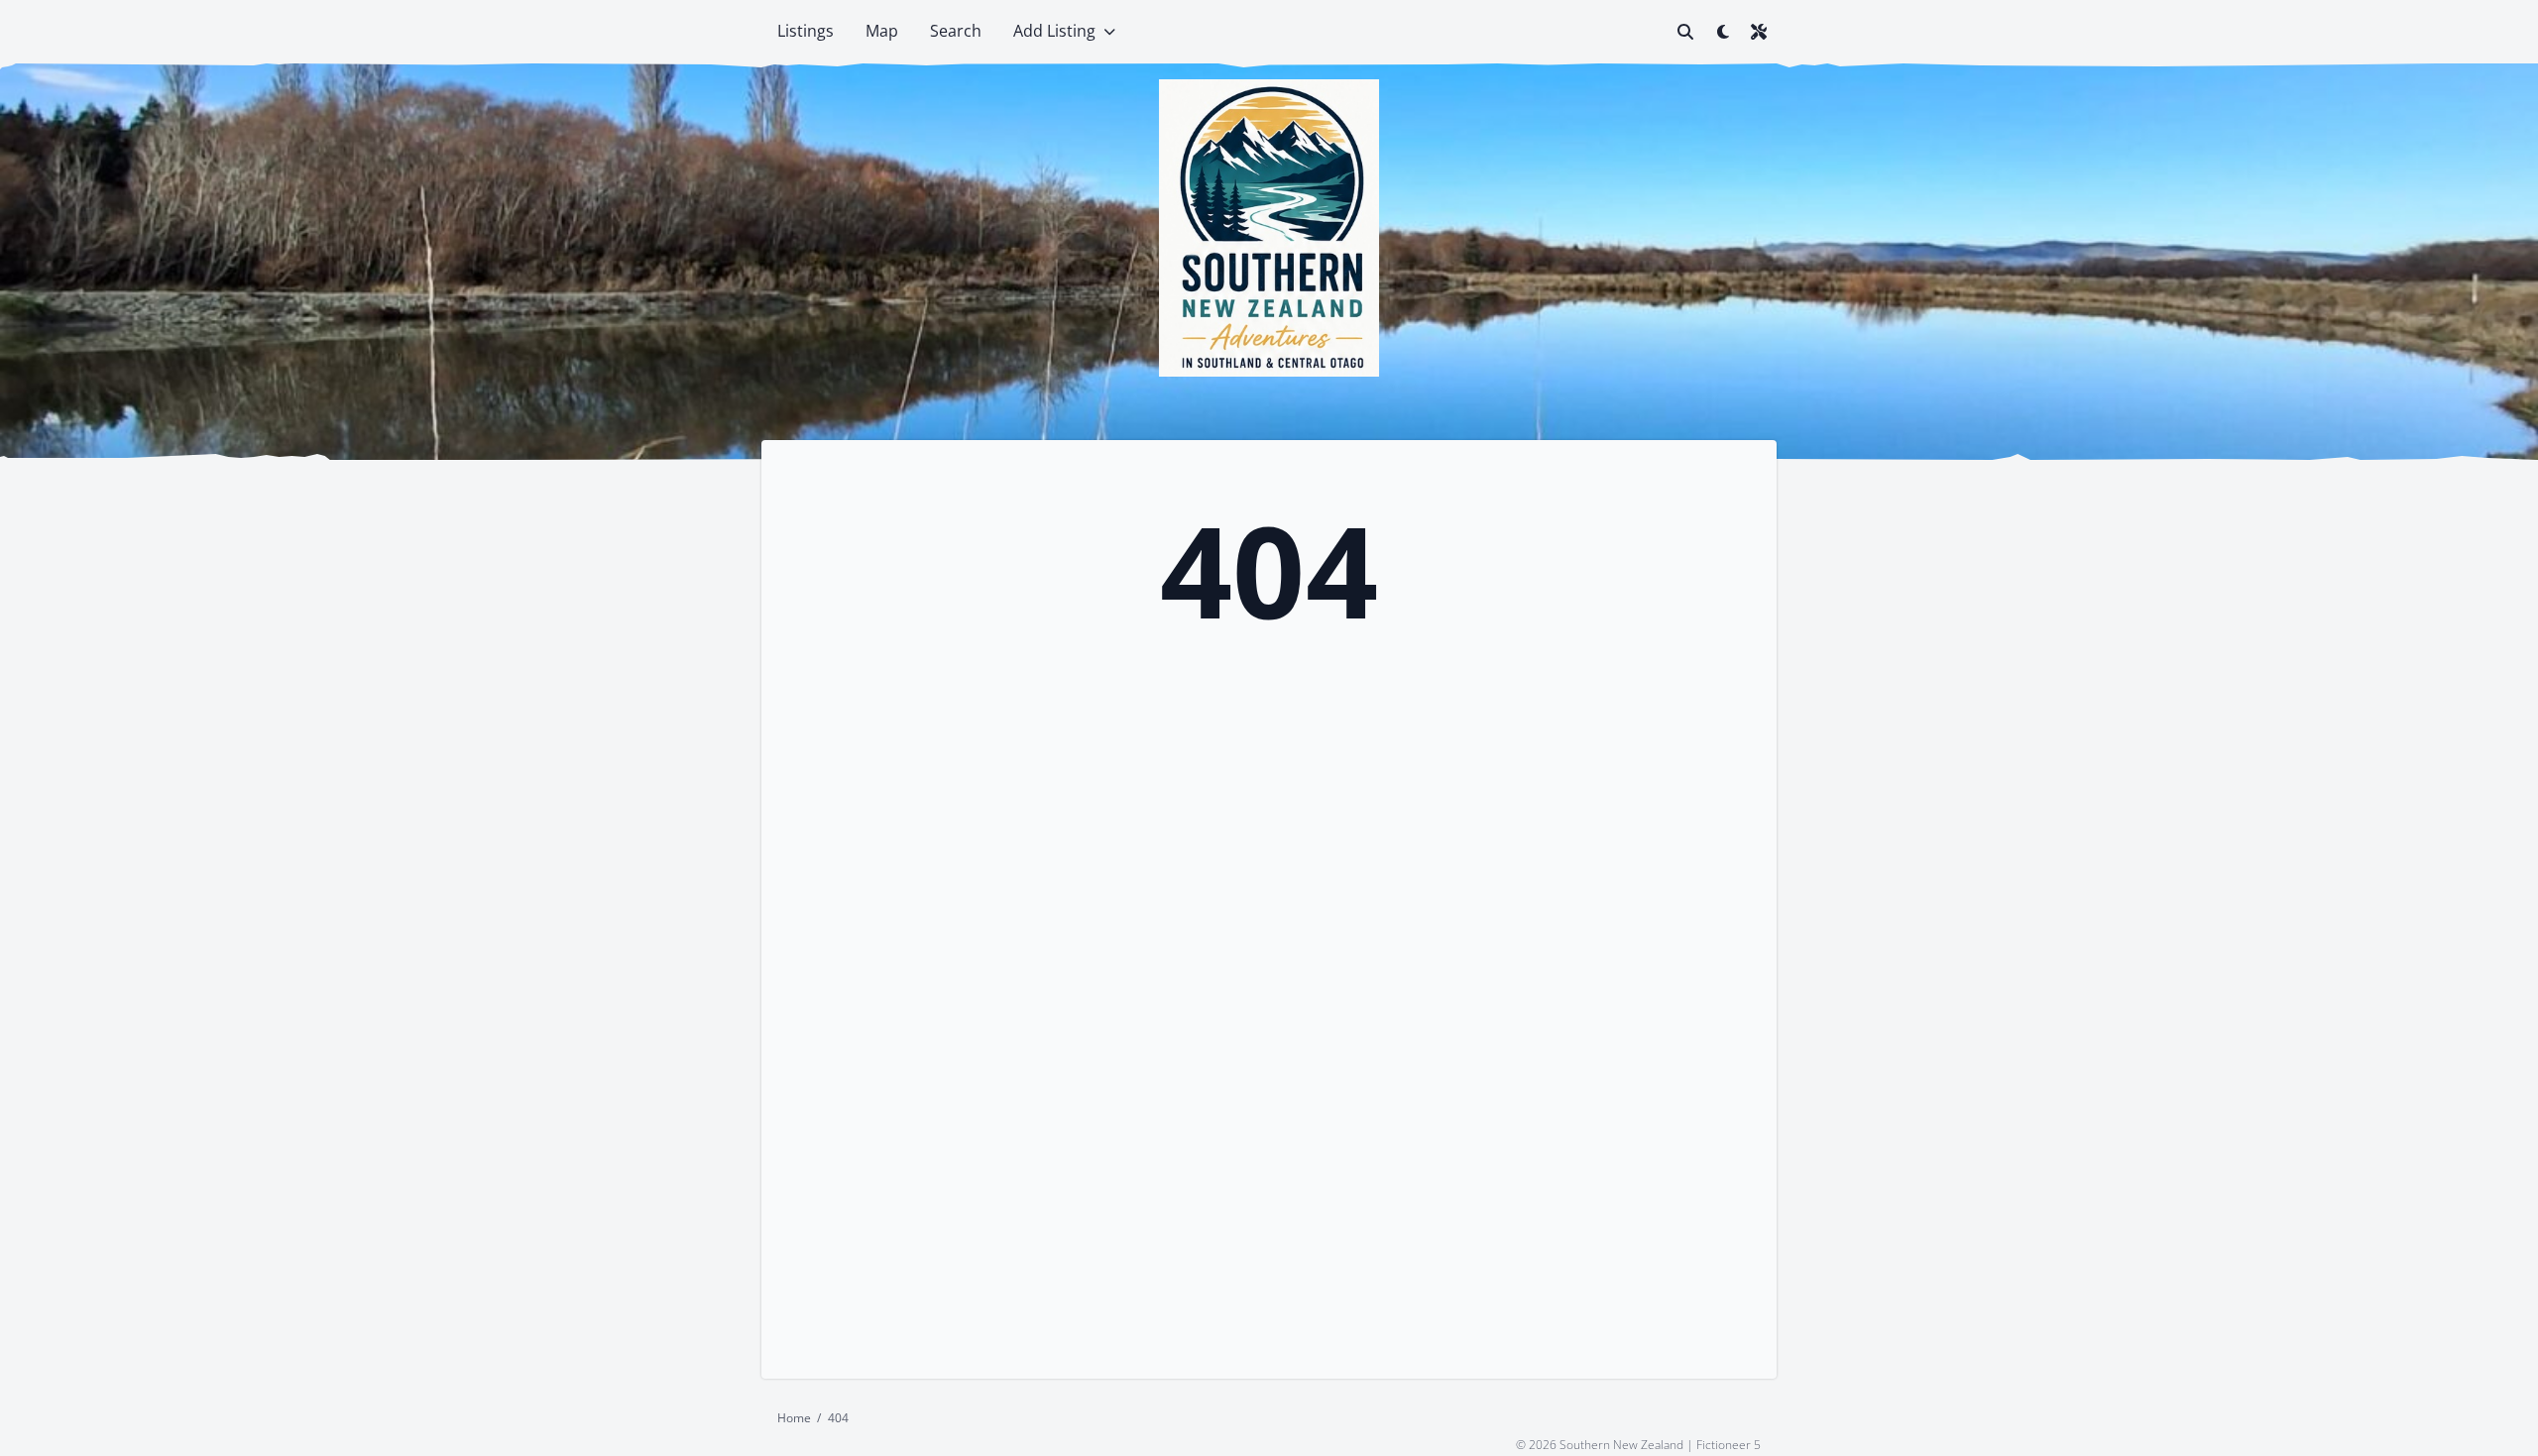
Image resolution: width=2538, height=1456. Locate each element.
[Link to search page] (1685, 32)
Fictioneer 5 (1729, 1444)
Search (956, 31)
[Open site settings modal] (1759, 32)
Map (882, 31)
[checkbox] (1723, 32)
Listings (806, 31)
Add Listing (1054, 31)
